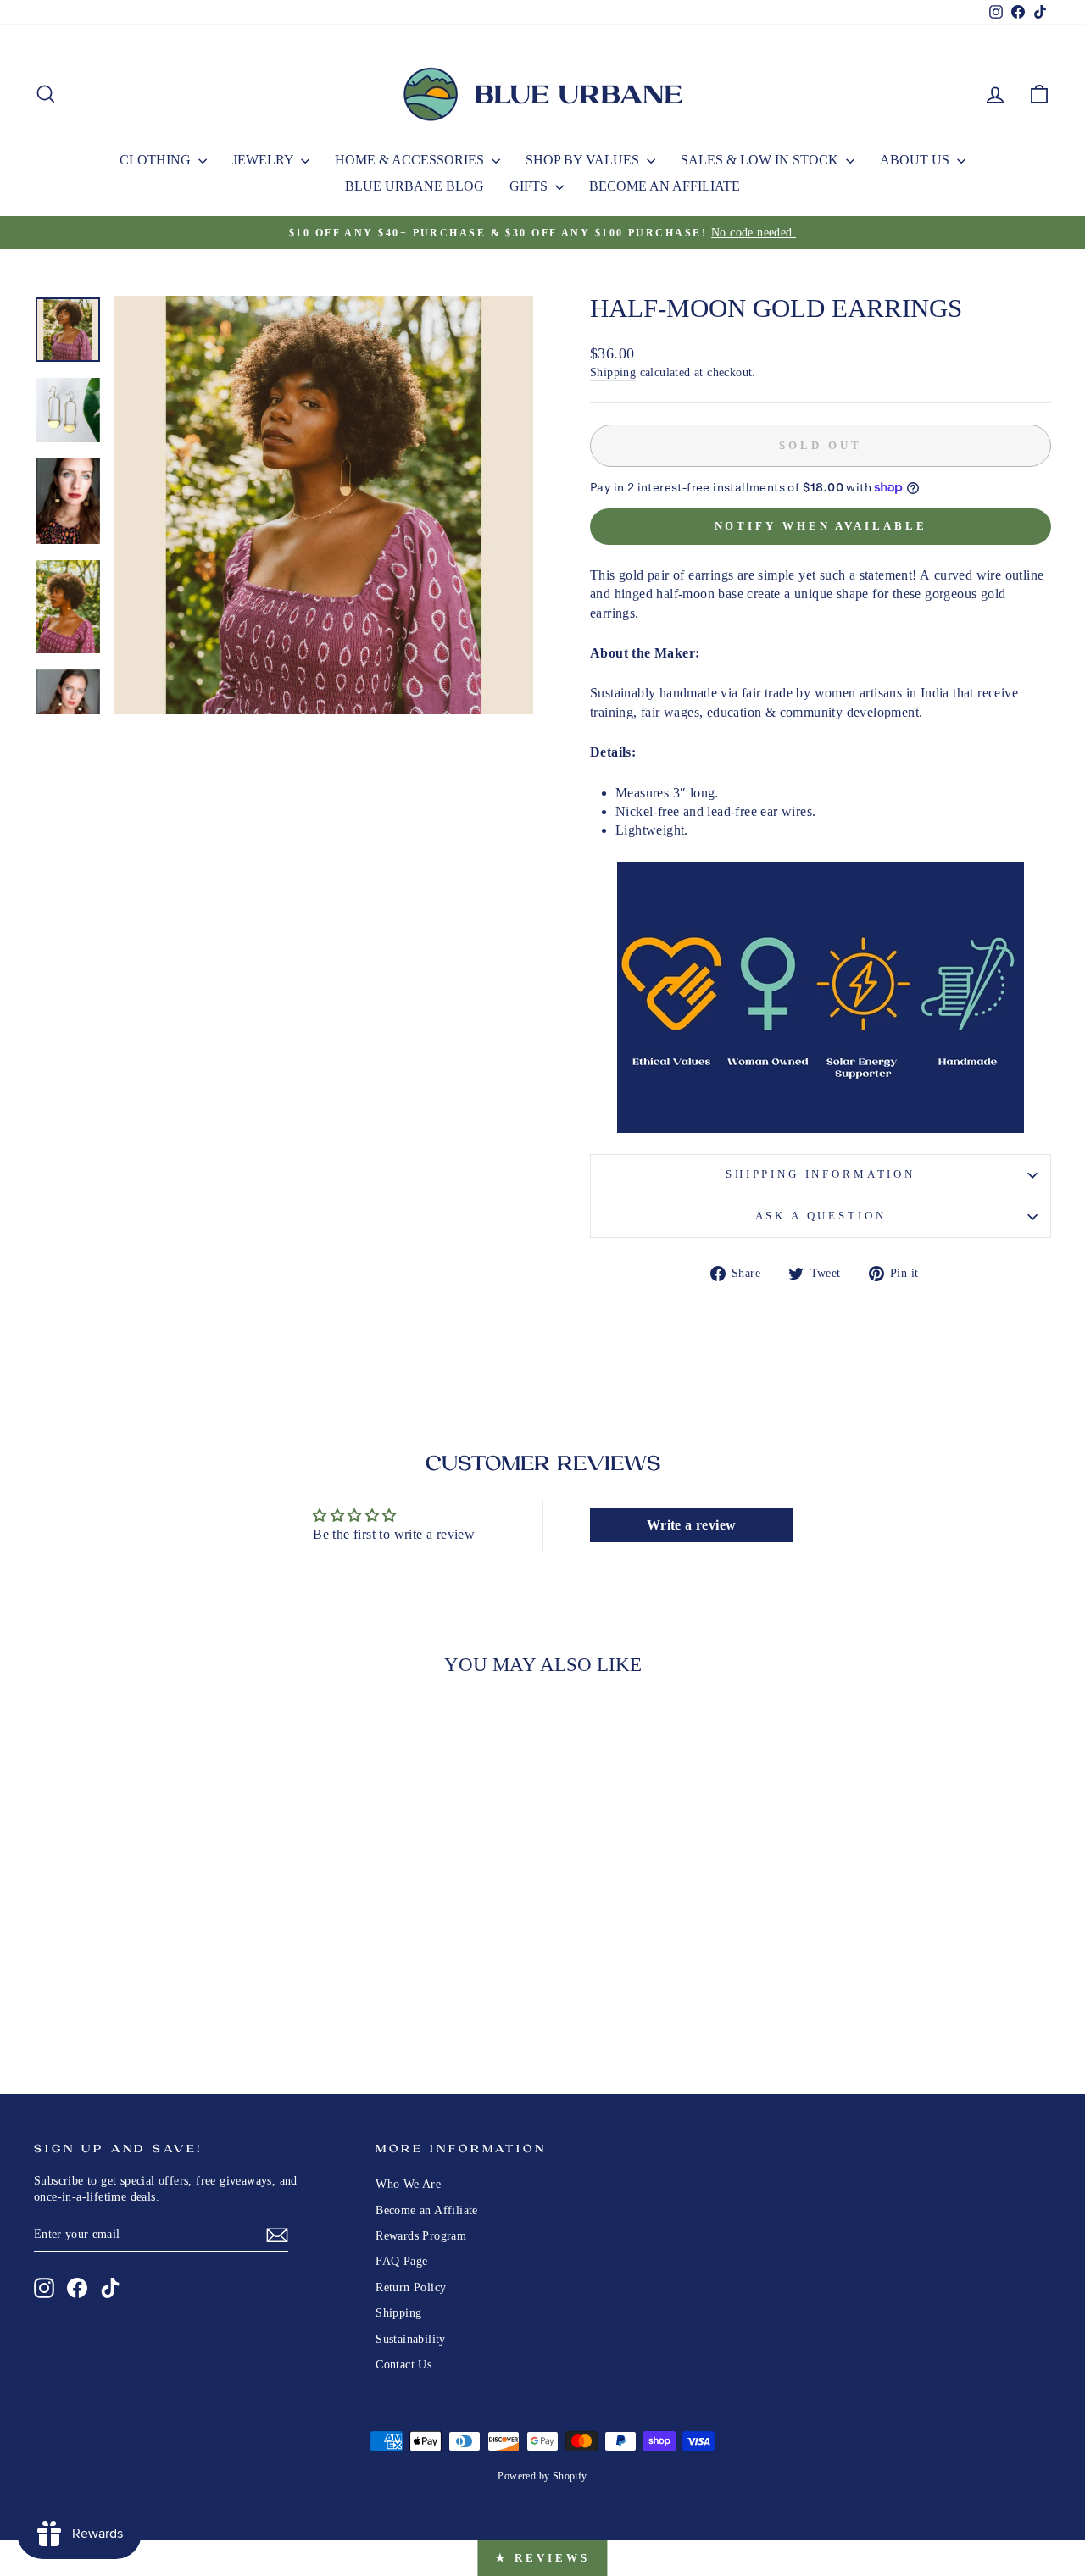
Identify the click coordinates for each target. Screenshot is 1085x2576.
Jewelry (264, 160)
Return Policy (411, 2287)
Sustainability (411, 2339)
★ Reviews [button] (542, 2558)
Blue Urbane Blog (415, 186)
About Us (916, 160)
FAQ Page (401, 2261)
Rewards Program (421, 2236)
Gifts (530, 186)
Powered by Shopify (542, 2476)
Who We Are (408, 2184)
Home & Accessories (411, 160)
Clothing (157, 160)
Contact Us (403, 2365)
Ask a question (821, 1216)
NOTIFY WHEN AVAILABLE (821, 526)
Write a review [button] (692, 1525)
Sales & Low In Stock (761, 160)
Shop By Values (584, 160)
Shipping (613, 372)
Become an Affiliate (665, 186)
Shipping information (821, 1174)
